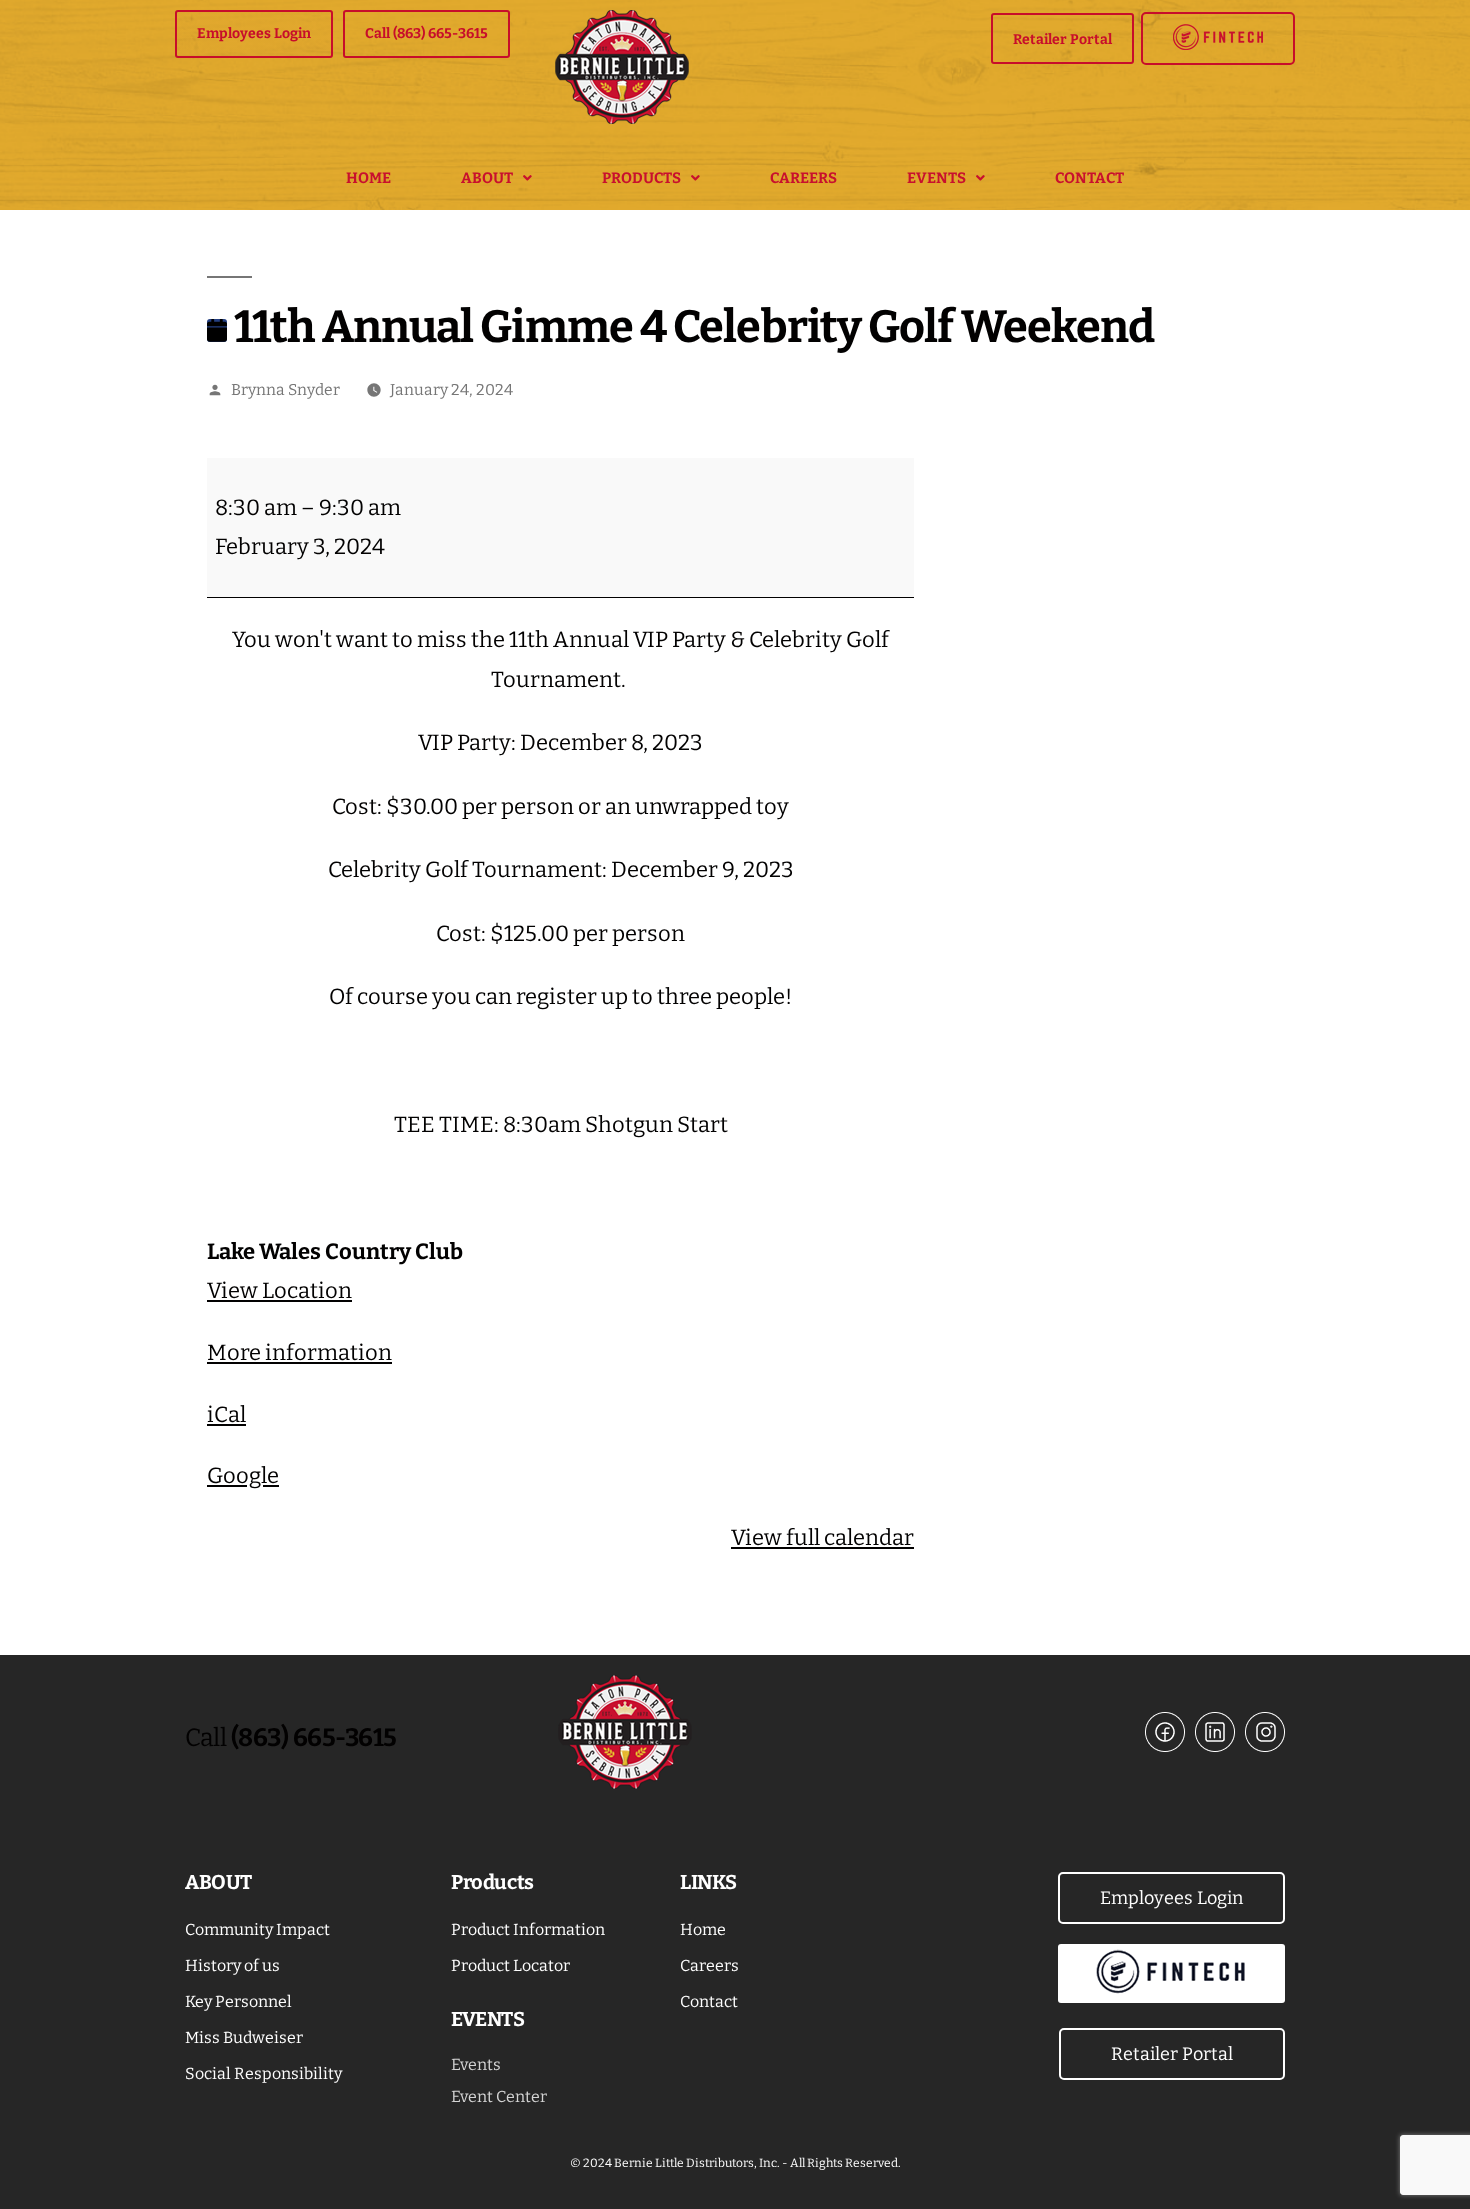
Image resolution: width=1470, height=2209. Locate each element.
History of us (232, 1965)
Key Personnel (238, 2001)
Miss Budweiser (244, 2037)
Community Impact (257, 1929)
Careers (803, 178)
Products (641, 178)
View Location (279, 1290)
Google (243, 1475)
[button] (496, 178)
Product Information (528, 1929)
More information (299, 1352)
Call (291, 1738)
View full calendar (822, 1537)
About (487, 178)
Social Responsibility (263, 2073)
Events (936, 178)
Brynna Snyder (285, 389)
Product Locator (510, 1965)
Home (368, 178)
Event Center (499, 2096)
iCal (226, 1414)
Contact (1089, 178)
